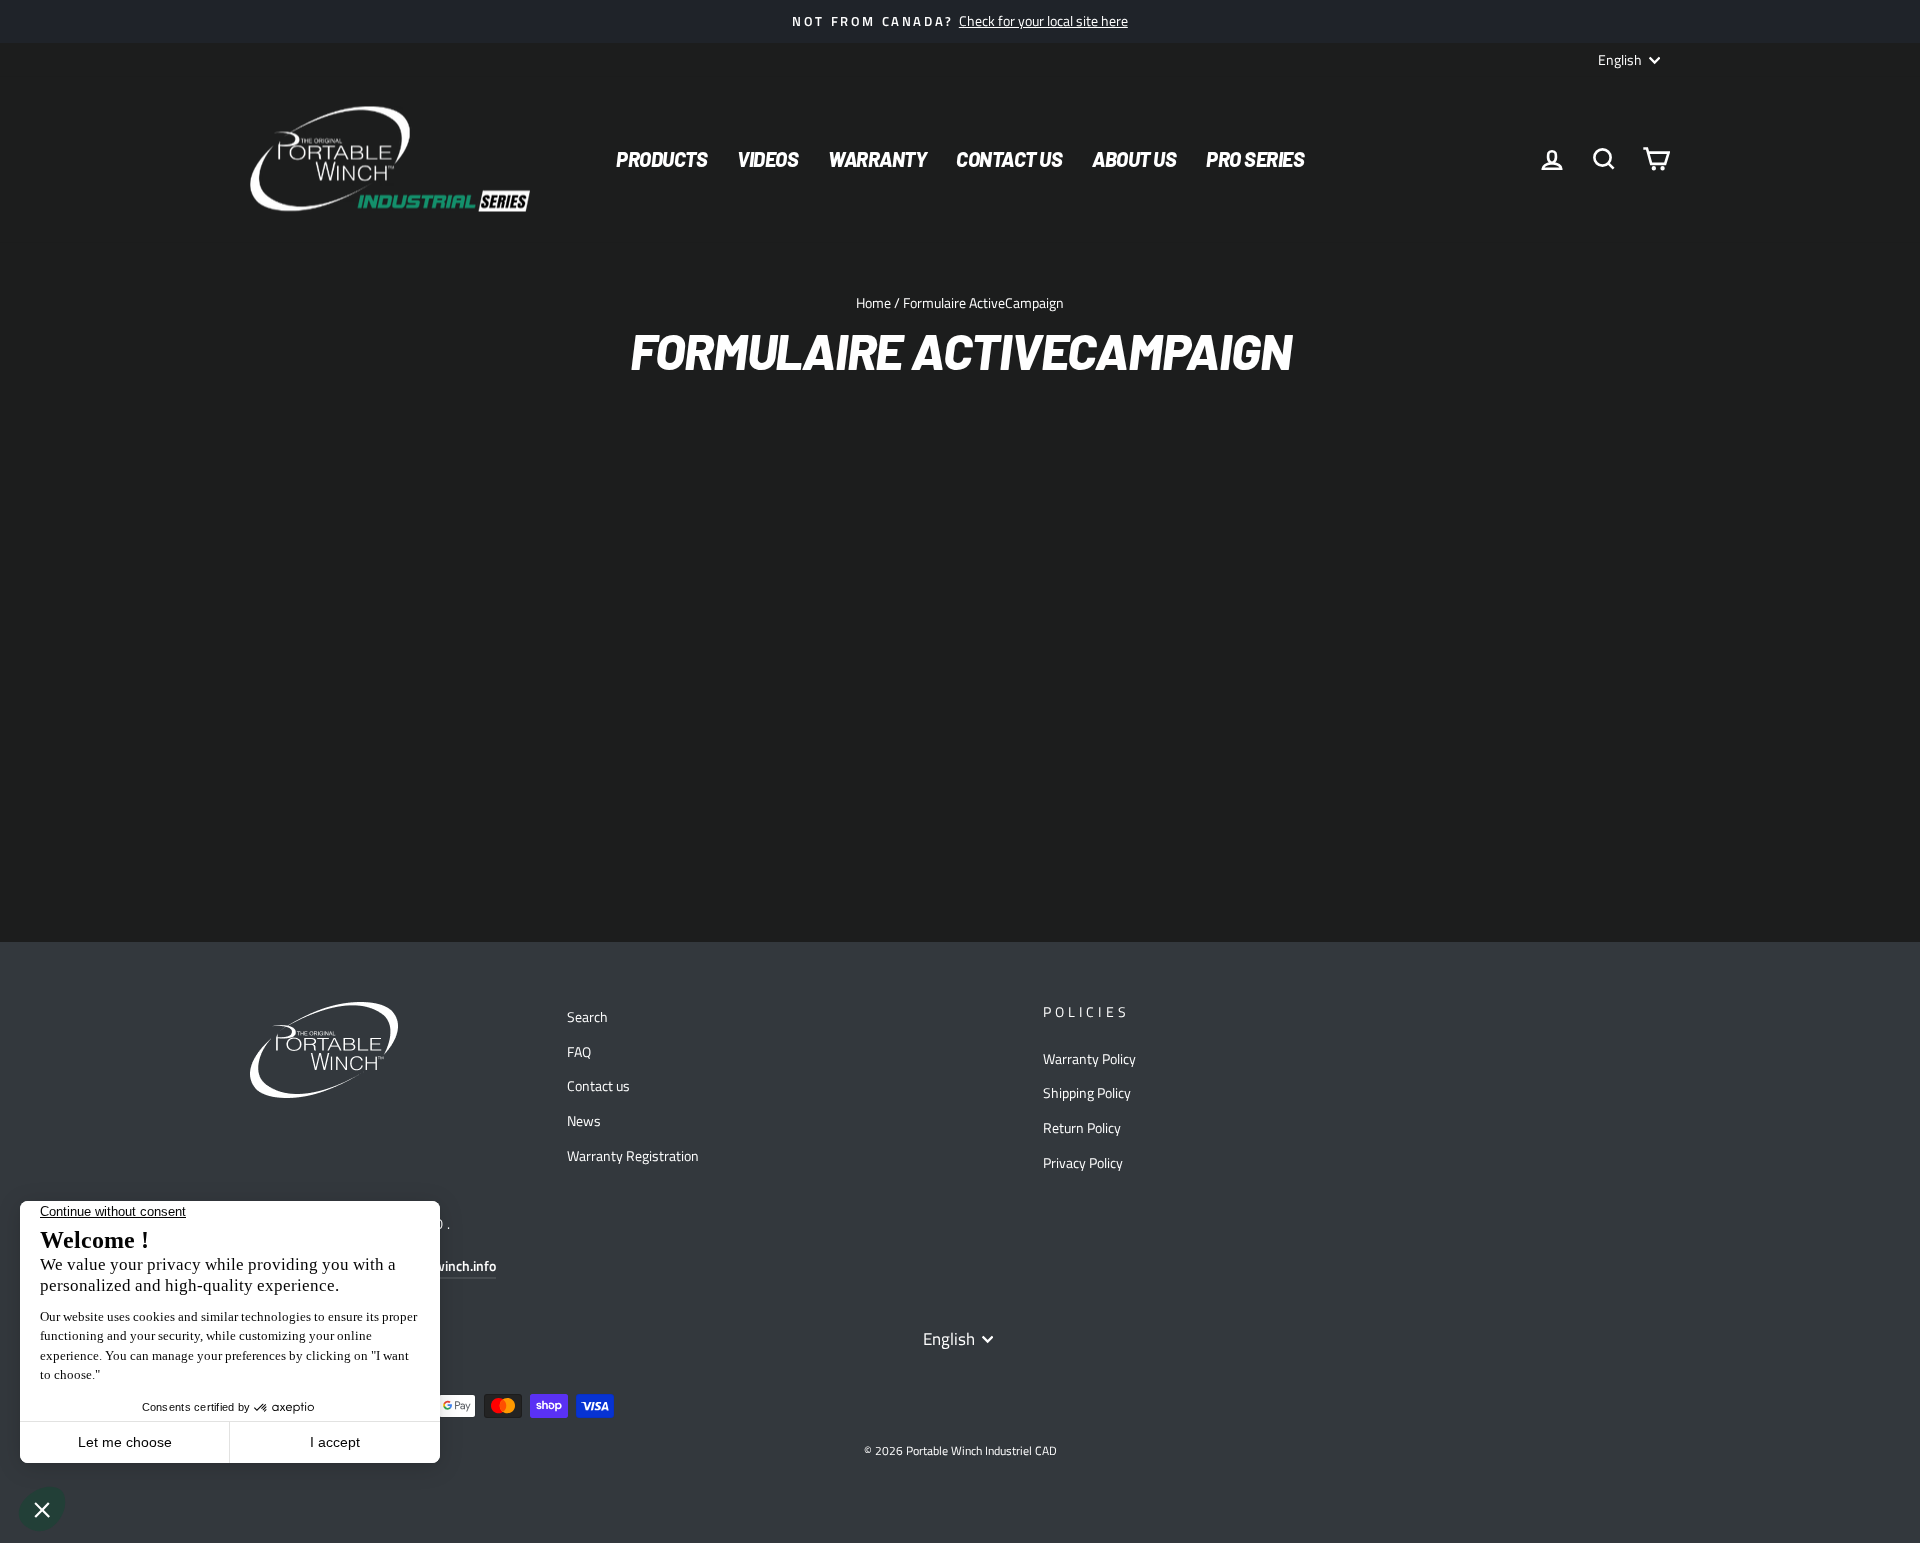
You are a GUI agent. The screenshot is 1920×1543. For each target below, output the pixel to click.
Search (587, 1017)
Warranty (877, 159)
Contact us (598, 1086)
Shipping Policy (1087, 1093)
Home (873, 303)
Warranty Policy (1089, 1059)
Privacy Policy (1083, 1163)
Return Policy (1082, 1128)
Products (661, 159)
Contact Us (1009, 159)
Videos (767, 159)
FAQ (579, 1052)
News (584, 1121)
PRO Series (1255, 159)
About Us (1134, 159)
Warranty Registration (633, 1156)
